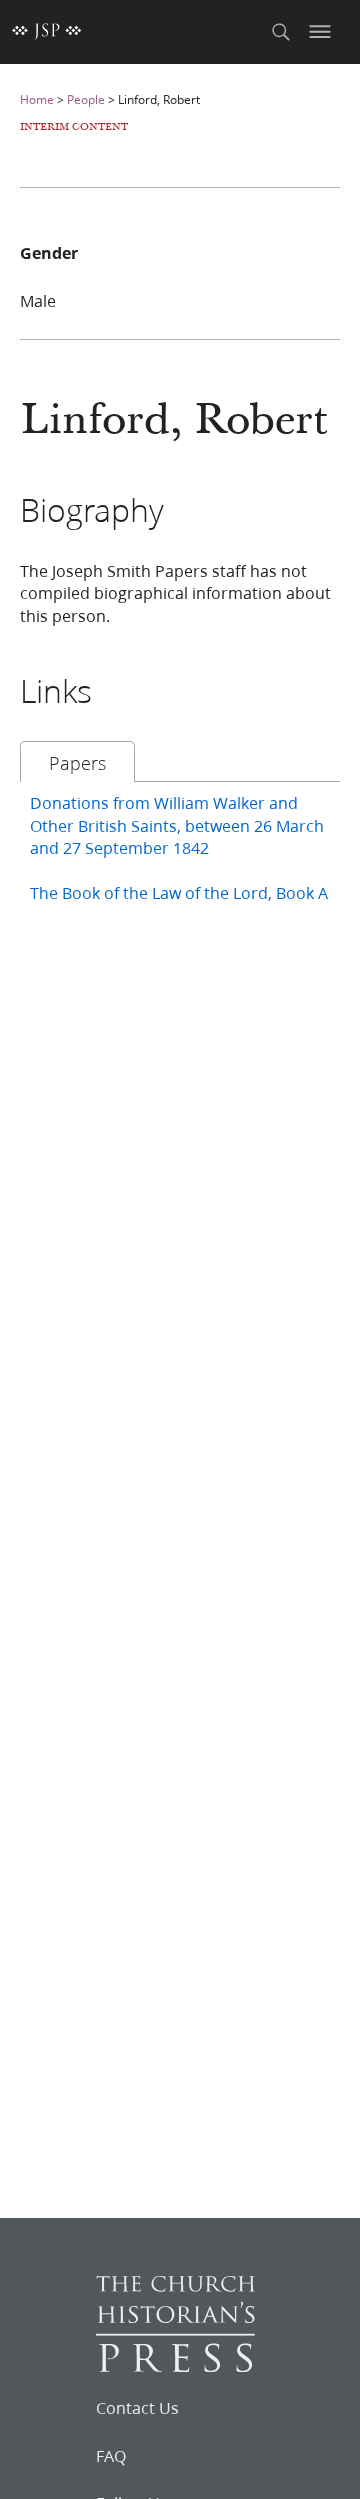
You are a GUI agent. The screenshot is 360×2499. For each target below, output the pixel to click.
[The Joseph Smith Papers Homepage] (47, 32)
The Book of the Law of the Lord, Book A (179, 892)
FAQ (111, 2456)
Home (37, 99)
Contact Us (137, 2408)
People (86, 99)
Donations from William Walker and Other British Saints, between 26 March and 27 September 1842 (177, 825)
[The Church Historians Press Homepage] (175, 2365)
